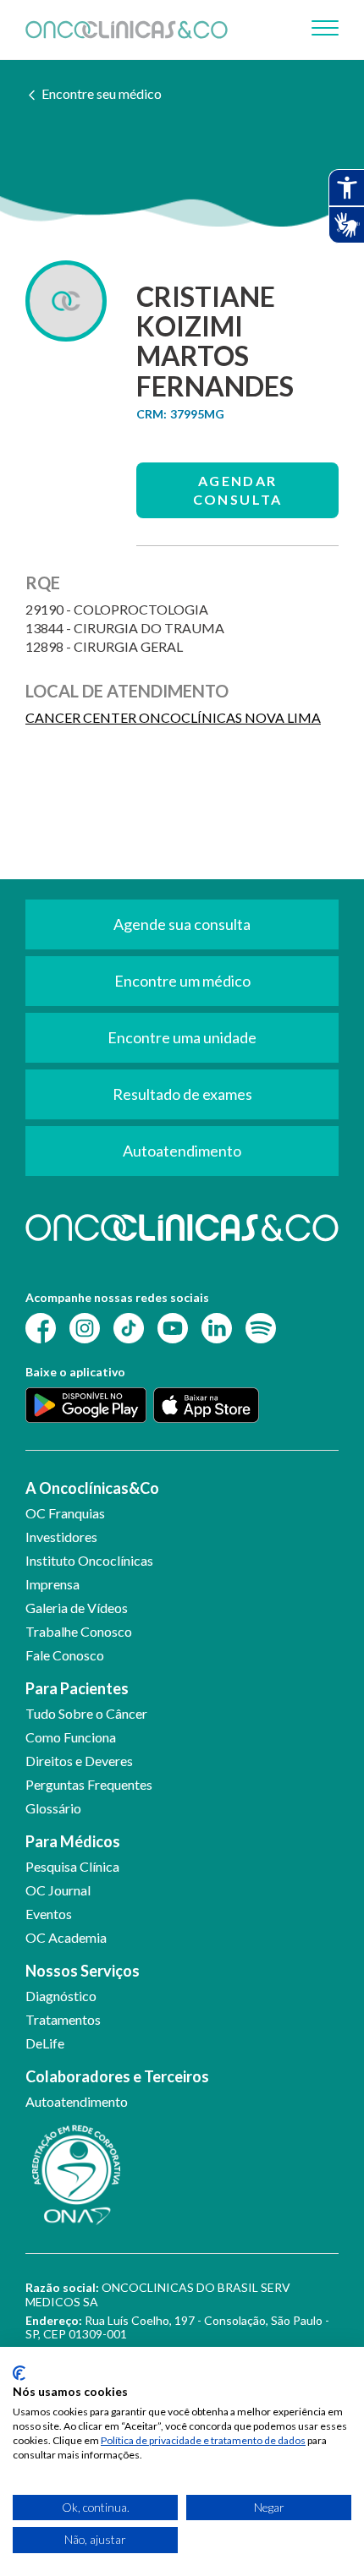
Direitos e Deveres (79, 1761)
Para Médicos (73, 1841)
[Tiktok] (129, 1327)
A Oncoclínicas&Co (92, 1488)
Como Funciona (71, 1737)
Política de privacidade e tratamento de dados (203, 2440)
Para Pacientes (77, 1688)
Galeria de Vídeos (77, 1608)
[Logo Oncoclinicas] (127, 30)
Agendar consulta (238, 490)
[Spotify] (261, 1327)
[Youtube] (173, 1327)
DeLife (45, 2043)
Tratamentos (63, 2019)
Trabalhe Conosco (79, 1631)
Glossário (53, 1808)
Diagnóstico (61, 1996)
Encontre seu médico (102, 93)
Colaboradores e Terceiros (117, 2076)
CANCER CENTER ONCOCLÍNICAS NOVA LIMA (173, 717)
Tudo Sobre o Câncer (86, 1713)
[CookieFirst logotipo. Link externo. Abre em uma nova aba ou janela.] (19, 2373)
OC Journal (58, 1890)
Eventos (49, 1914)
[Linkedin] (217, 1327)
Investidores (61, 1537)
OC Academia (66, 1937)
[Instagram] (85, 1327)
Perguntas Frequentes (89, 1784)
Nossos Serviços (83, 1971)
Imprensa (52, 1584)
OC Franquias (65, 1513)
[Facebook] (41, 1327)
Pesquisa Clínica (72, 1866)
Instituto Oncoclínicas (89, 1560)
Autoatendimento (77, 2101)
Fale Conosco (65, 1655)
